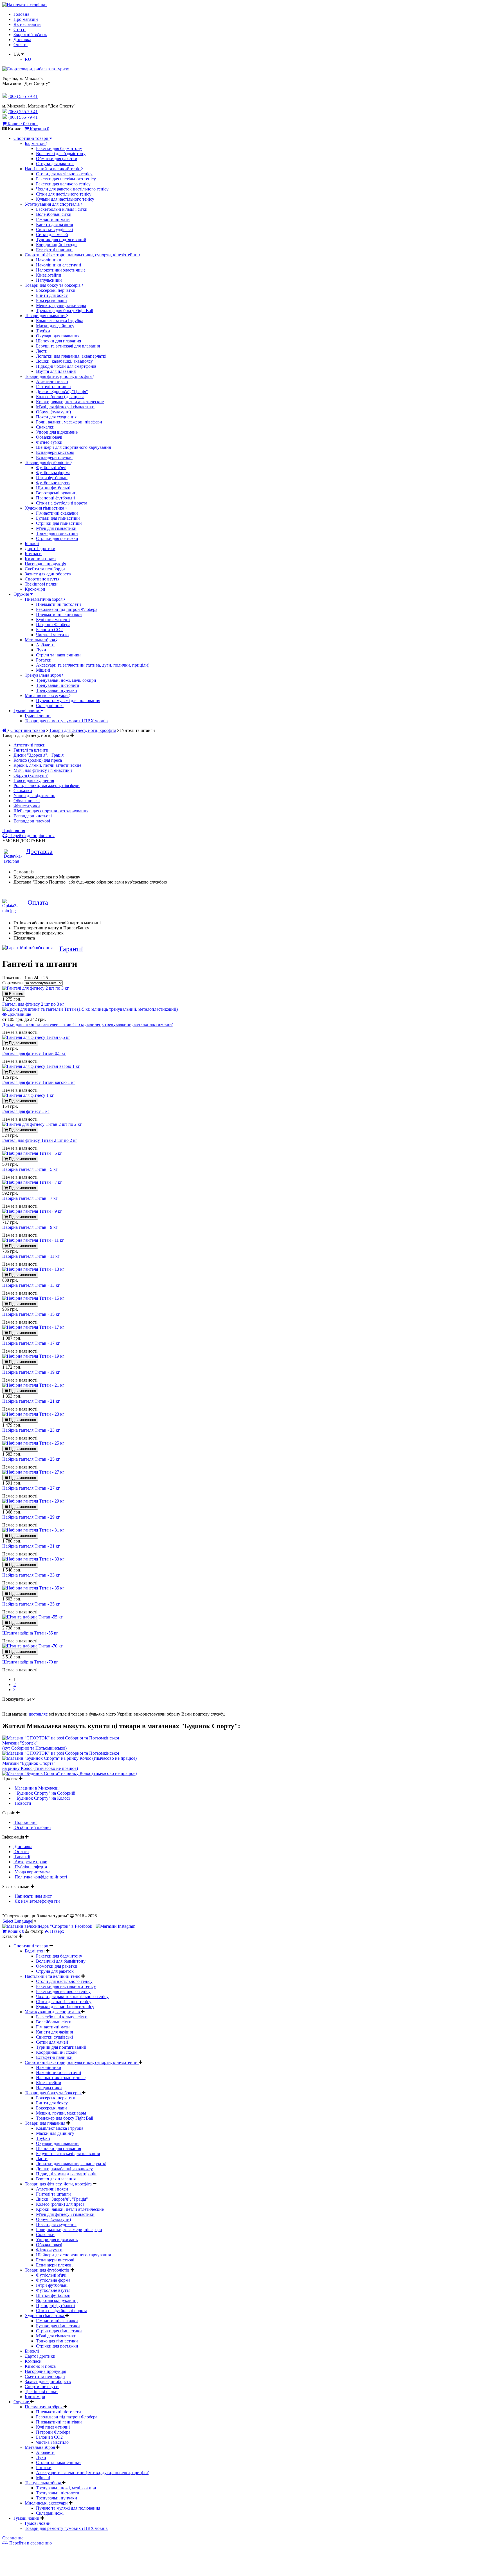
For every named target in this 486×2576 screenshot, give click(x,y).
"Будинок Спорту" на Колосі (42, 1798)
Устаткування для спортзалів (53, 204)
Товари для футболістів (48, 462)
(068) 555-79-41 (23, 112)
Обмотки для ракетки (57, 159)
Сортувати (13, 983)
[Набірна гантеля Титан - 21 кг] (33, 1385)
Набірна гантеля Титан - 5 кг (30, 1169)
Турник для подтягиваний (61, 240)
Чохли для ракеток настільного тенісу (72, 189)
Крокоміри (35, 589)
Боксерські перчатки (56, 290)
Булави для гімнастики (58, 518)
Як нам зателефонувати (37, 1901)
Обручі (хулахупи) (53, 412)
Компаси (33, 554)
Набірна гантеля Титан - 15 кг (31, 1314)
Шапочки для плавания (58, 341)
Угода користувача (32, 1872)
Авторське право (30, 1862)
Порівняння (14, 830)
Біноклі (32, 543)
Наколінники (49, 260)
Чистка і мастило (52, 635)
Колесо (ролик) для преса (60, 397)
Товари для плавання (46, 316)
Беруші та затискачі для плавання (68, 346)
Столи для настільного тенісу (64, 174)
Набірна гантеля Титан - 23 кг (31, 1430)
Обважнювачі (49, 437)
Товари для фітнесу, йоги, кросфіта (59, 376)
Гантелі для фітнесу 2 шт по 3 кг (33, 1004)
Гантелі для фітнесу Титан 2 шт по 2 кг (40, 1140)
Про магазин (26, 19)
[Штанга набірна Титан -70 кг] (32, 1646)
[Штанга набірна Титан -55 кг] (32, 1617)
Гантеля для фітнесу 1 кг (26, 1111)
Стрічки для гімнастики (59, 523)
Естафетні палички (54, 250)
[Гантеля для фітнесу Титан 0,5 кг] (36, 1037)
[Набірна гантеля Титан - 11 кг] (33, 1240)
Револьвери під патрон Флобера (67, 609)
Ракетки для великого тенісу (63, 184)
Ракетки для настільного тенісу (66, 179)
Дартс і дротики (40, 549)
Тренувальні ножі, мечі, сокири (66, 680)
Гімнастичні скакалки (57, 513)
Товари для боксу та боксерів (53, 285)
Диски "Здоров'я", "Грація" (62, 392)
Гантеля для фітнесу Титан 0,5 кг (34, 1053)
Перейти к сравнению (30, 2543)
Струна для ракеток (55, 164)
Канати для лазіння (54, 224)
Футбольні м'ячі (51, 468)
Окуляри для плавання (58, 336)
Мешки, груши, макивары (61, 305)
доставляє (38, 1714)
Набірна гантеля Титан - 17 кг (31, 1343)
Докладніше (19, 1014)
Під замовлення (22, 1043)
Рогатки (44, 660)
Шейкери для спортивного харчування (73, 447)
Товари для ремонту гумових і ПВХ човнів (66, 721)
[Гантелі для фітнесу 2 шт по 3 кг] (36, 988)
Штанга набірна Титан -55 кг (30, 1633)
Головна (21, 14)
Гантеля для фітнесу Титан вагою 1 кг (39, 1082)
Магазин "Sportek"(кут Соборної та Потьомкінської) (34, 1746)
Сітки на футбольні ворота (62, 503)
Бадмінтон (35, 143)
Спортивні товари (31, 138)
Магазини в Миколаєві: (37, 1788)
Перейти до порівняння (31, 836)
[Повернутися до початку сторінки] (24, 5)
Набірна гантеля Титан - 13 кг (31, 1285)
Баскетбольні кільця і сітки (62, 209)
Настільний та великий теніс (53, 169)
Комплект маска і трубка (60, 321)
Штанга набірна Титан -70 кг (30, 1662)
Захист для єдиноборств (48, 574)
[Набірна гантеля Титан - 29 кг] (33, 1501)
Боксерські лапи (51, 300)
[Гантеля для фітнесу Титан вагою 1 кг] (41, 1066)
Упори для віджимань (57, 432)
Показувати (14, 1699)
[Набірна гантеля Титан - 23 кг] (33, 1414)
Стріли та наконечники (58, 655)
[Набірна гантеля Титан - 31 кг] (33, 1530)
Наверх (57, 1931)
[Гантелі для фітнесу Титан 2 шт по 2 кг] (42, 1124)
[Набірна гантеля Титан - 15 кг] (33, 1298)
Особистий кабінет (32, 1827)
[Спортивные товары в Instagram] (115, 1926)
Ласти (42, 351)
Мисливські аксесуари (47, 695)
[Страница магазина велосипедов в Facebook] (48, 1926)
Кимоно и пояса (40, 559)
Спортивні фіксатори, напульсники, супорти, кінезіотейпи (82, 255)
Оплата (21, 45)
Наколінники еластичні (58, 265)
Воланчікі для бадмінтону (61, 153)
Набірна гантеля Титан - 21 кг (31, 1401)
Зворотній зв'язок (30, 34)
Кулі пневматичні (53, 619)
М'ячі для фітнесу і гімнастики (65, 407)
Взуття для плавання (56, 371)
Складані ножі (50, 706)
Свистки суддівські (54, 229)
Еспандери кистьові (55, 452)
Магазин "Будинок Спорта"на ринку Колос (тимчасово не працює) (40, 1766)
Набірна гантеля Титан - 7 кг (30, 1198)
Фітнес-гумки (49, 442)
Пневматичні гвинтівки (59, 614)
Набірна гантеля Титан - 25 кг (31, 1459)
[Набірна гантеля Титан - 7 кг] (32, 1182)
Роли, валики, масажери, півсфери (69, 422)
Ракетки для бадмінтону (59, 148)
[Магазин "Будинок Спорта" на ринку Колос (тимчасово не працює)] (69, 1758)
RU (28, 59)
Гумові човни (27, 711)
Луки (41, 650)
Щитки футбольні (53, 488)
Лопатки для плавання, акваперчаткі (71, 356)
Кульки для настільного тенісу (65, 199)
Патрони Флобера (53, 625)
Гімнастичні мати (53, 219)
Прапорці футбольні (55, 498)
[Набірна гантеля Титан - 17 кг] (33, 1327)
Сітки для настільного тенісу (64, 194)
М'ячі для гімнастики (56, 528)
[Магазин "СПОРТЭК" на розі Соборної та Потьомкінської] (61, 1738)
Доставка (22, 40)
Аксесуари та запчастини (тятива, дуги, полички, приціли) (93, 665)
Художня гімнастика (45, 508)
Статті (20, 29)
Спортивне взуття (42, 579)
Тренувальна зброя (43, 675)
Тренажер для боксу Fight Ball (65, 310)
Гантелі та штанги (53, 386)
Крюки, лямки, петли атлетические (70, 402)
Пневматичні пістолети (58, 604)
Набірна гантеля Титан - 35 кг (31, 1604)
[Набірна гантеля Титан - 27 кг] (33, 1472)
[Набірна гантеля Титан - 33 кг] (33, 1559)
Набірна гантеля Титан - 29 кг (31, 1517)
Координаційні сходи (56, 245)
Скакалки (45, 427)
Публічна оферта (30, 1867)
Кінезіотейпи (49, 275)
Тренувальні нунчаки (57, 690)
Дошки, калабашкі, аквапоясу (64, 361)
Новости (22, 1803)
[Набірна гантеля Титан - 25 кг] (33, 1443)
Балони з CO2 (49, 630)
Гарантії (71, 949)
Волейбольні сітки (54, 214)
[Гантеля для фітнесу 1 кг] (28, 1095)
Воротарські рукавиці (57, 493)
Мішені (43, 670)
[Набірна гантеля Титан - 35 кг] (33, 1588)
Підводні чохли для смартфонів (66, 366)
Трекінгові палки (41, 584)
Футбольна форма (53, 473)
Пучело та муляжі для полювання (68, 700)
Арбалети (45, 645)
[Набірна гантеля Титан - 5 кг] (32, 1153)
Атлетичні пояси (52, 381)
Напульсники (49, 280)
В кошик (15, 994)
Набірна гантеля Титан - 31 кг (31, 1546)
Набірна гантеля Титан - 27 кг (31, 1488)
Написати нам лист (33, 1896)
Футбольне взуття (53, 483)
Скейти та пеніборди (45, 569)
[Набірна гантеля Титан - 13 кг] (33, 1269)
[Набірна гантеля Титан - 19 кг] (33, 1356)
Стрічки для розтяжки (57, 538)
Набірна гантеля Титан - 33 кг (31, 1575)
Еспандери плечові (54, 457)
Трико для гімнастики (57, 533)
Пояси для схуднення (56, 417)
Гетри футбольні (52, 478)
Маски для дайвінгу (55, 326)
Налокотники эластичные (61, 270)
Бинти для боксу (52, 295)
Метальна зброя (40, 640)
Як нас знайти (27, 24)
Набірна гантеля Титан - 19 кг (31, 1372)
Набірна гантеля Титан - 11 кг (31, 1256)
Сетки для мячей (52, 235)
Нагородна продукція (45, 564)
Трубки (43, 331)
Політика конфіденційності (40, 1877)
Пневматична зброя (44, 599)
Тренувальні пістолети (58, 685)
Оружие (22, 594)
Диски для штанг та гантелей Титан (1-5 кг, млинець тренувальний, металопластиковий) (88, 1024)
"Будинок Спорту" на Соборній (44, 1793)
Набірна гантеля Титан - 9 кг (30, 1227)
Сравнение (13, 2538)
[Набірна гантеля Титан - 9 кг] (32, 1211)
